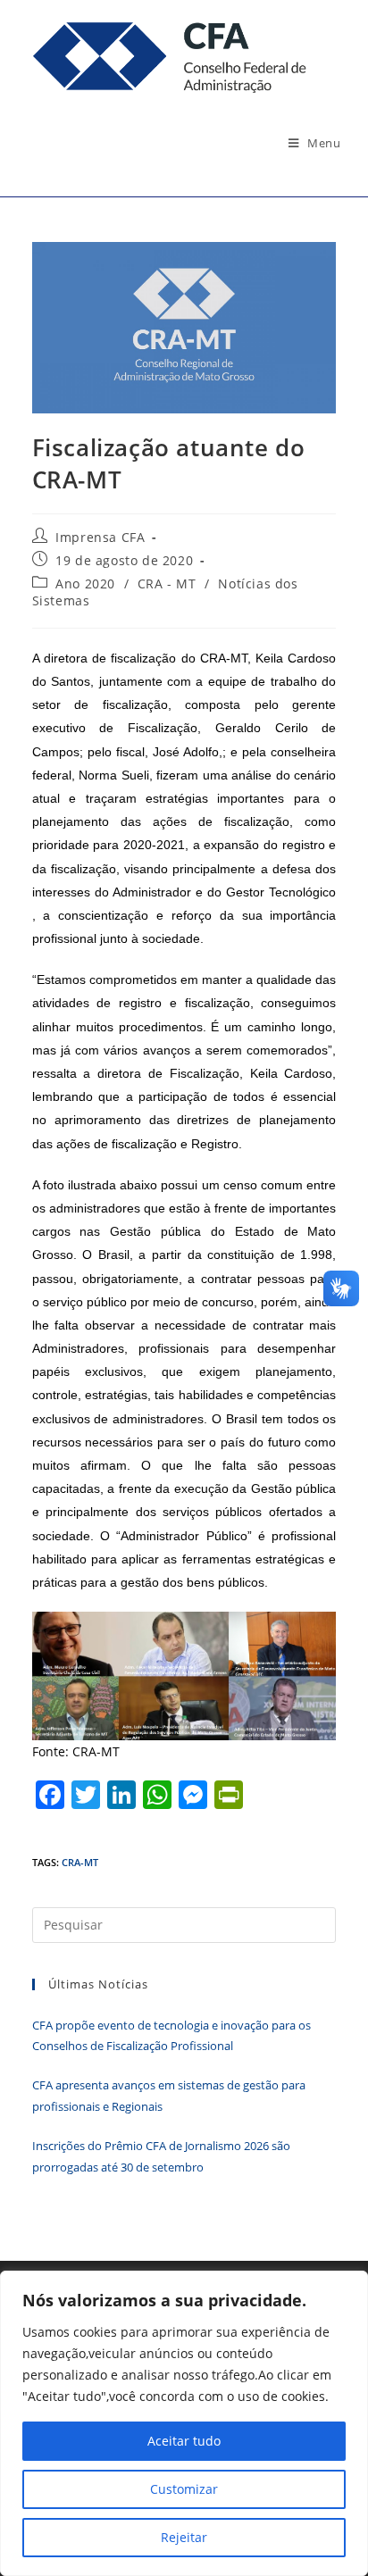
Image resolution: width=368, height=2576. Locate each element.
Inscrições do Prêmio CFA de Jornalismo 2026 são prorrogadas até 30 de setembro (161, 2156)
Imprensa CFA (100, 537)
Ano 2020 (85, 584)
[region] (184, 2423)
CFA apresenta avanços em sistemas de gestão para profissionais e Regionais (169, 2095)
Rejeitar (184, 2537)
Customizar (184, 2489)
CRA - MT (167, 584)
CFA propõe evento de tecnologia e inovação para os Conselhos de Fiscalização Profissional (171, 2035)
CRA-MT (80, 1862)
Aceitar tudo (184, 2441)
